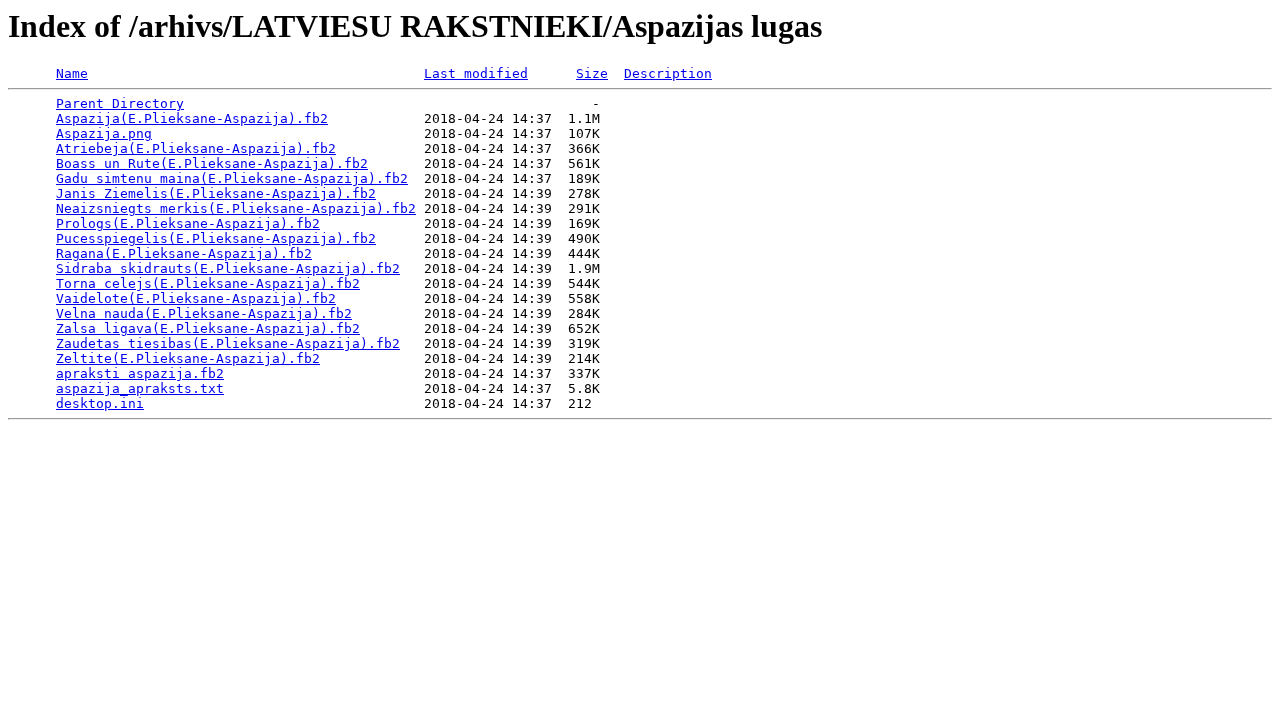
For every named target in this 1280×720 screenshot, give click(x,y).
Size (592, 73)
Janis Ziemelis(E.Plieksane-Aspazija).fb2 (216, 193)
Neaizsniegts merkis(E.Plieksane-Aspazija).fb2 (236, 208)
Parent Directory (120, 103)
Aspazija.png (104, 133)
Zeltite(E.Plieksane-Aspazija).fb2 (188, 358)
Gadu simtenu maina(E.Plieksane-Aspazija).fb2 (232, 178)
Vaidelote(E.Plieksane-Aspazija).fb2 (196, 298)
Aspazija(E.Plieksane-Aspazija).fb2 (192, 118)
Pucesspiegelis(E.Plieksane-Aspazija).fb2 (216, 238)
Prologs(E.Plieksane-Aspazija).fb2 (188, 223)
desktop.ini (100, 403)
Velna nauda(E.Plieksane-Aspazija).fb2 (204, 313)
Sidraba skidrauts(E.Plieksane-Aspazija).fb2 (228, 268)
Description (668, 73)
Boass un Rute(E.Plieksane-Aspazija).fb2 (212, 163)
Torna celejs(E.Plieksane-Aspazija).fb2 (208, 283)
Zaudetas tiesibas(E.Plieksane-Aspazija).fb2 (228, 343)
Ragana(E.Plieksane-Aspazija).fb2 (184, 253)
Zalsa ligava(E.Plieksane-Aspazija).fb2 (208, 328)
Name (72, 73)
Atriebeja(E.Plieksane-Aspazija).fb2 (196, 148)
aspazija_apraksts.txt (140, 388)
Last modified (476, 73)
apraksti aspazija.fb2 (140, 373)
